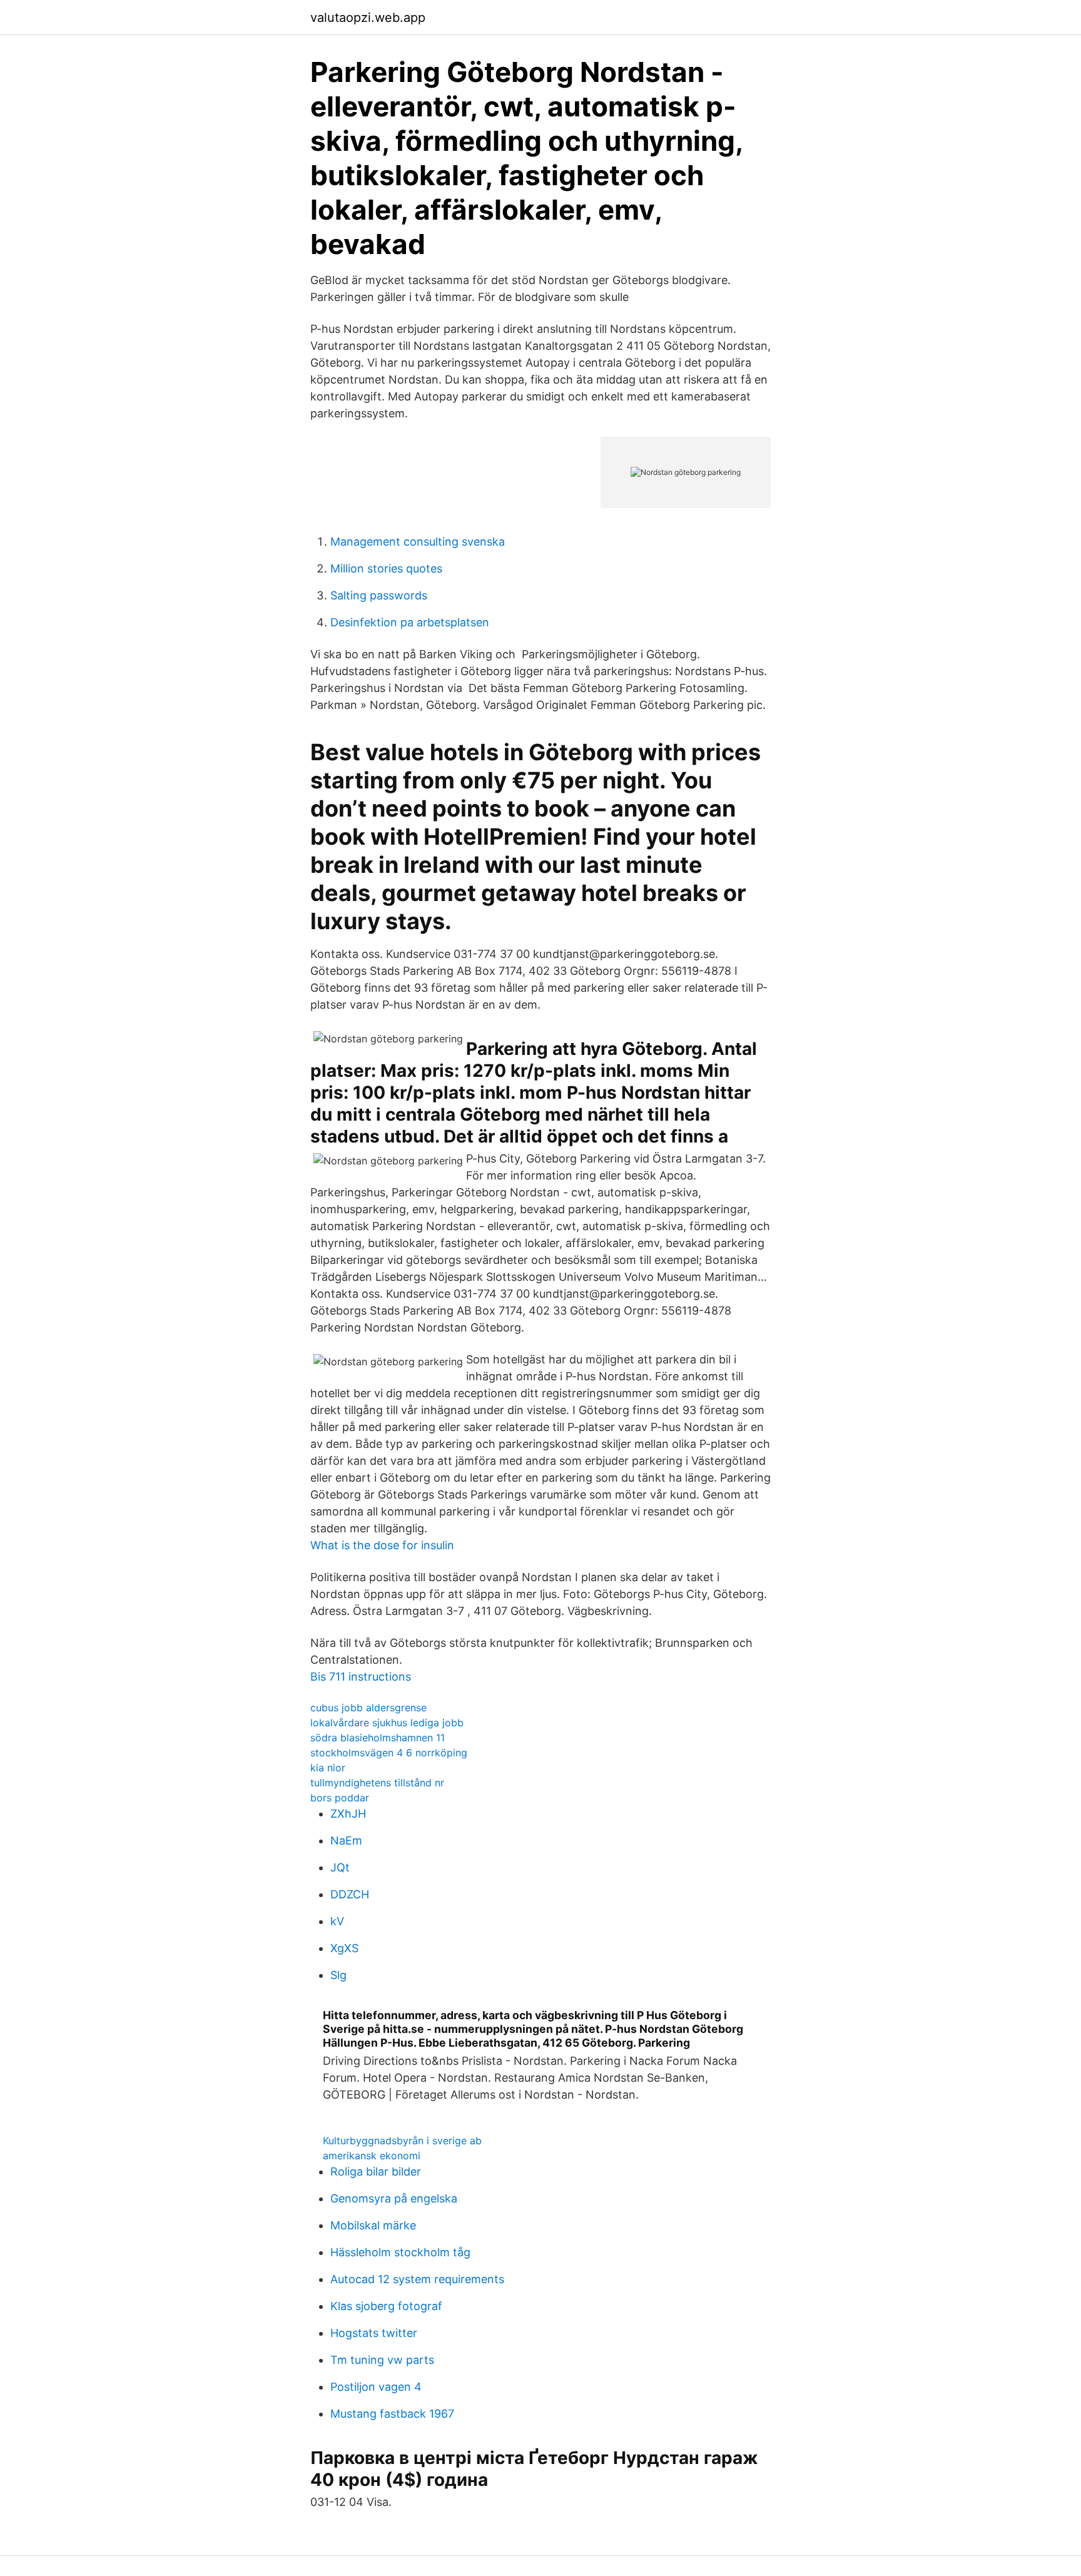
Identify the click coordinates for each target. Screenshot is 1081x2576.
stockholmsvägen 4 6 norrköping (389, 1753)
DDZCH (350, 1894)
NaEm (346, 1840)
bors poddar (340, 1798)
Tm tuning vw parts (382, 2360)
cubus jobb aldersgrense (368, 1708)
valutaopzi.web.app (368, 18)
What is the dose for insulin (382, 1545)
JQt (340, 1867)
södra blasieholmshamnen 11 (378, 1738)
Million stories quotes (386, 568)
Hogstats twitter (374, 2333)
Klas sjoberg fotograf (386, 2306)
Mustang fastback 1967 (392, 2414)
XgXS (344, 1948)
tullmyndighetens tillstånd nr (377, 1783)
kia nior (328, 1768)
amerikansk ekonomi (372, 2156)
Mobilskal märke (373, 2225)
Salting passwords (379, 595)
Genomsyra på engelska (394, 2198)
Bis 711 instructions (361, 1677)
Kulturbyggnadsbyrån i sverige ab (402, 2141)
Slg (338, 1975)
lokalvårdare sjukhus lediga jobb (387, 1723)
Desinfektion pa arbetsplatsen (410, 622)
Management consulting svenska (418, 542)
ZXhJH (348, 1814)
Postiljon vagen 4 (376, 2387)
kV (337, 1921)
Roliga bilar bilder (376, 2171)
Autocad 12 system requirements (417, 2279)
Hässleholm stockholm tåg (400, 2252)
